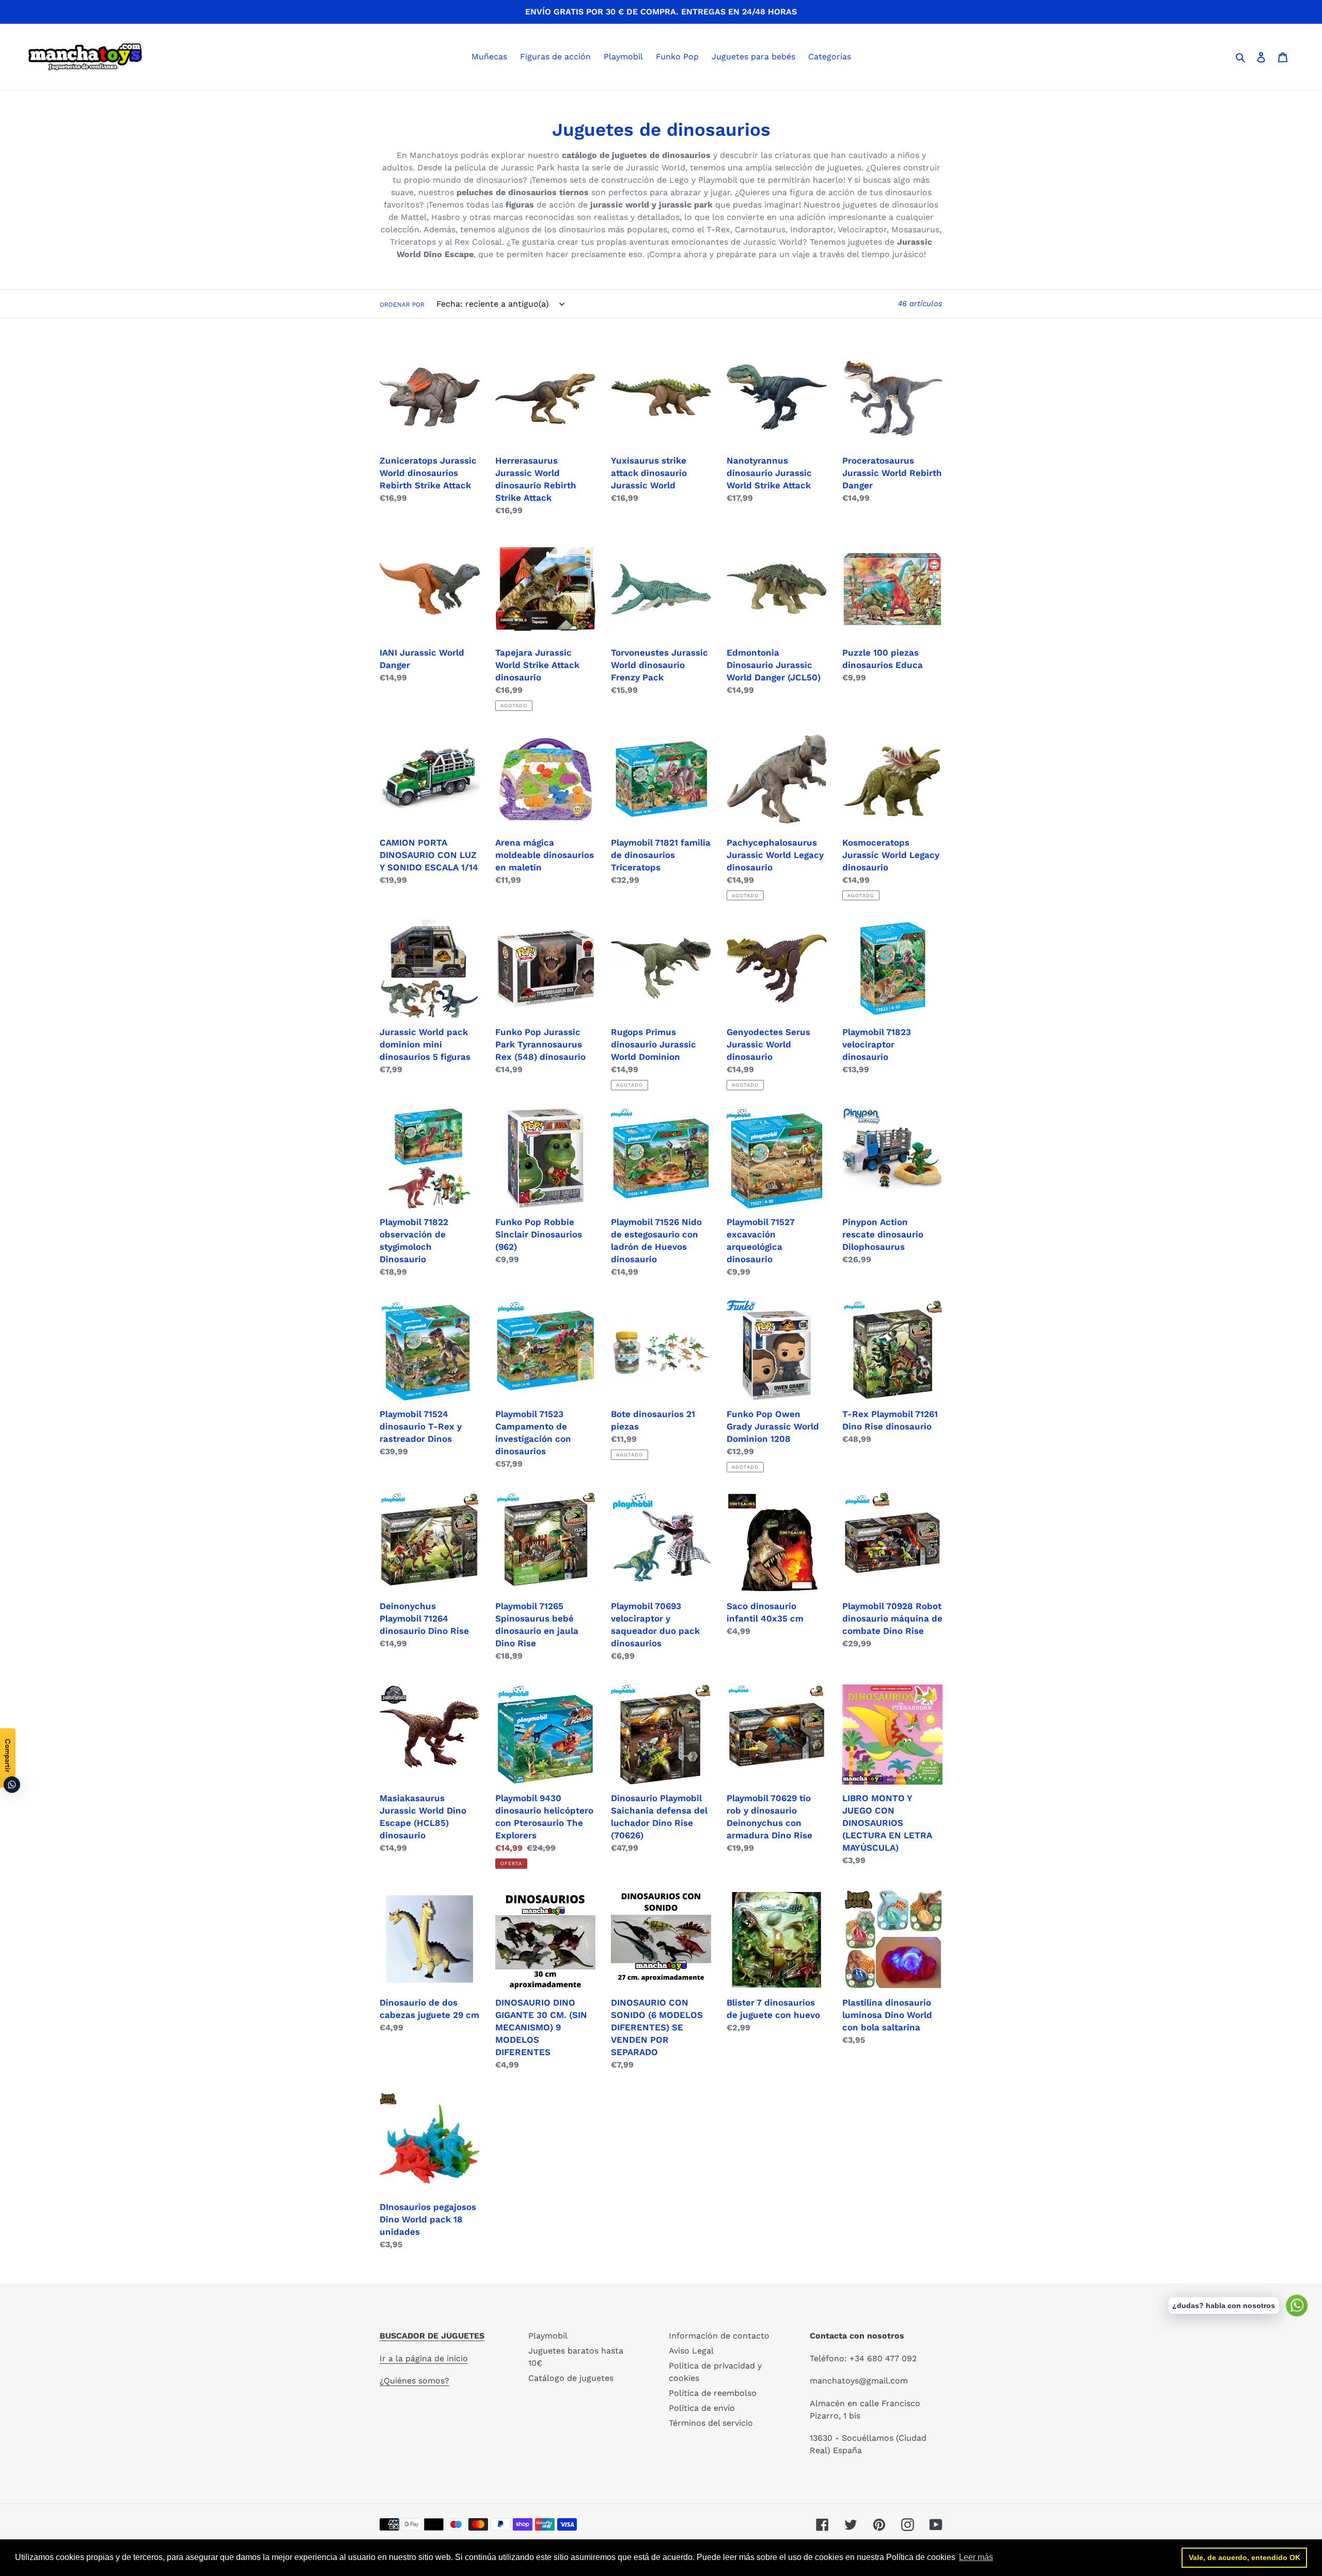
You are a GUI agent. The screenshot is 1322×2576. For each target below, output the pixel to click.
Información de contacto (719, 2336)
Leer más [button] (976, 2557)
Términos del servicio (711, 2423)
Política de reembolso (713, 2393)
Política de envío (702, 2408)
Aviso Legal (691, 2351)
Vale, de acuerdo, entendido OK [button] (1245, 2557)
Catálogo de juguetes (571, 2378)
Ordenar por (402, 305)
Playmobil (548, 2336)
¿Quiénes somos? (414, 2381)
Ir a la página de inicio (424, 2358)
